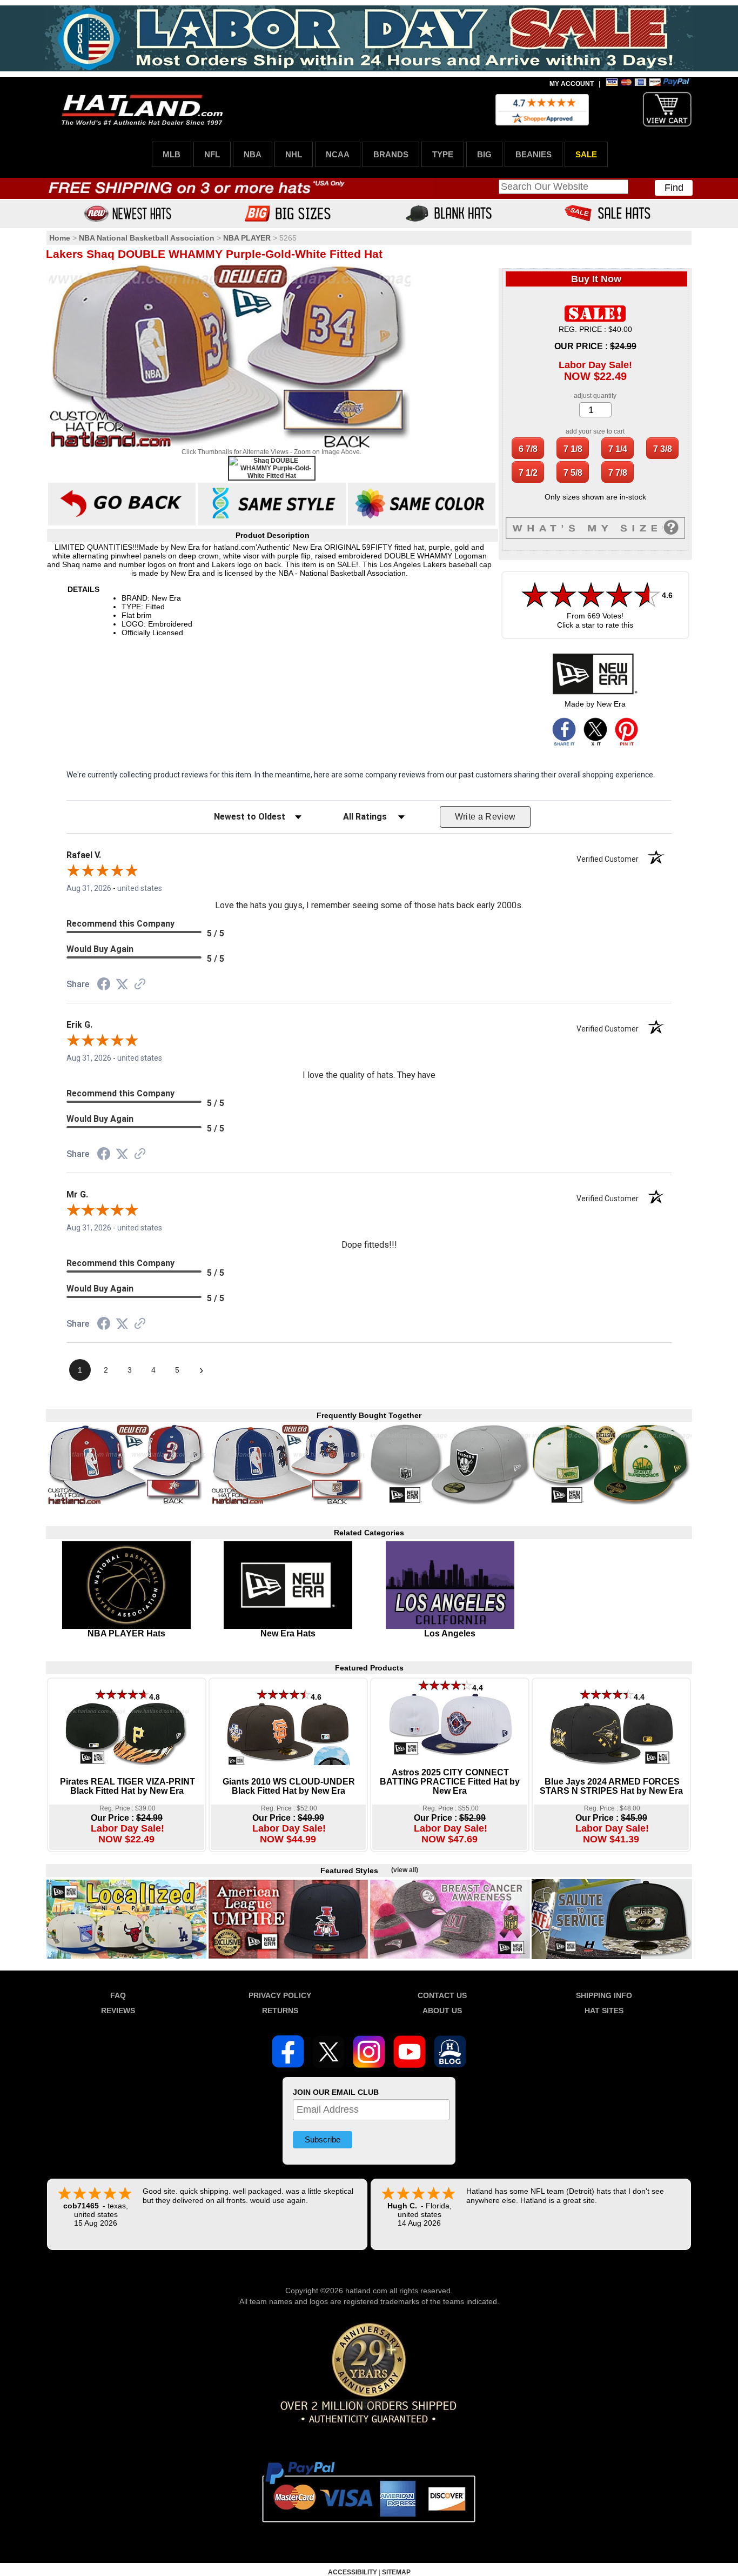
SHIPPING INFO (604, 1995)
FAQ (118, 1995)
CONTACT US (442, 1995)
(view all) (405, 1870)
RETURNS (280, 2011)
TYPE (443, 154)
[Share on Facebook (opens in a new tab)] (104, 986)
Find (674, 188)
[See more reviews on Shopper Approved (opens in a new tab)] (140, 985)
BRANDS (391, 154)
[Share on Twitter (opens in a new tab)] (122, 984)
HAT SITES (604, 2011)
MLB (172, 154)
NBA (253, 154)
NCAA (338, 154)
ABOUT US (442, 2011)
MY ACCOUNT (572, 84)
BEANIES (534, 154)
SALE (586, 154)
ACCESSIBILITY (353, 2572)
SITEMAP (396, 2572)
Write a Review (485, 817)
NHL (294, 154)
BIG (484, 154)
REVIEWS (118, 2011)
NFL (212, 154)
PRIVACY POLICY (280, 1995)
